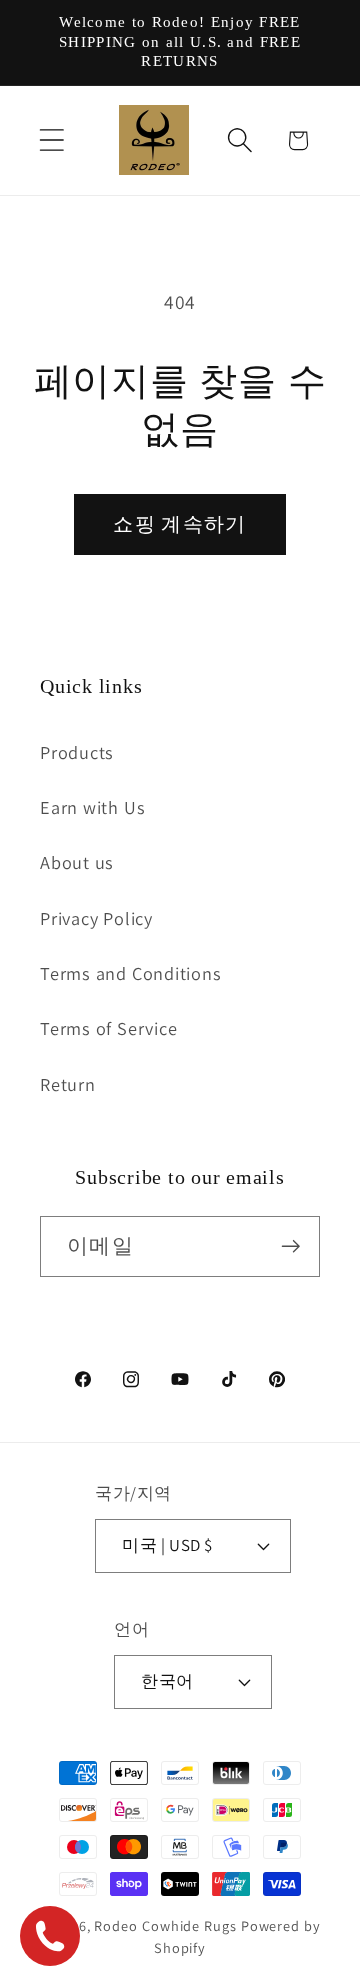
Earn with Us (92, 807)
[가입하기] (290, 1246)
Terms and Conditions (131, 973)
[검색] (240, 140)
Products (77, 752)
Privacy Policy (96, 918)
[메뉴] (51, 140)
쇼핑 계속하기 (179, 524)
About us (77, 862)
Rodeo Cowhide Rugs (165, 1925)
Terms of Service (108, 1028)
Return (68, 1084)
